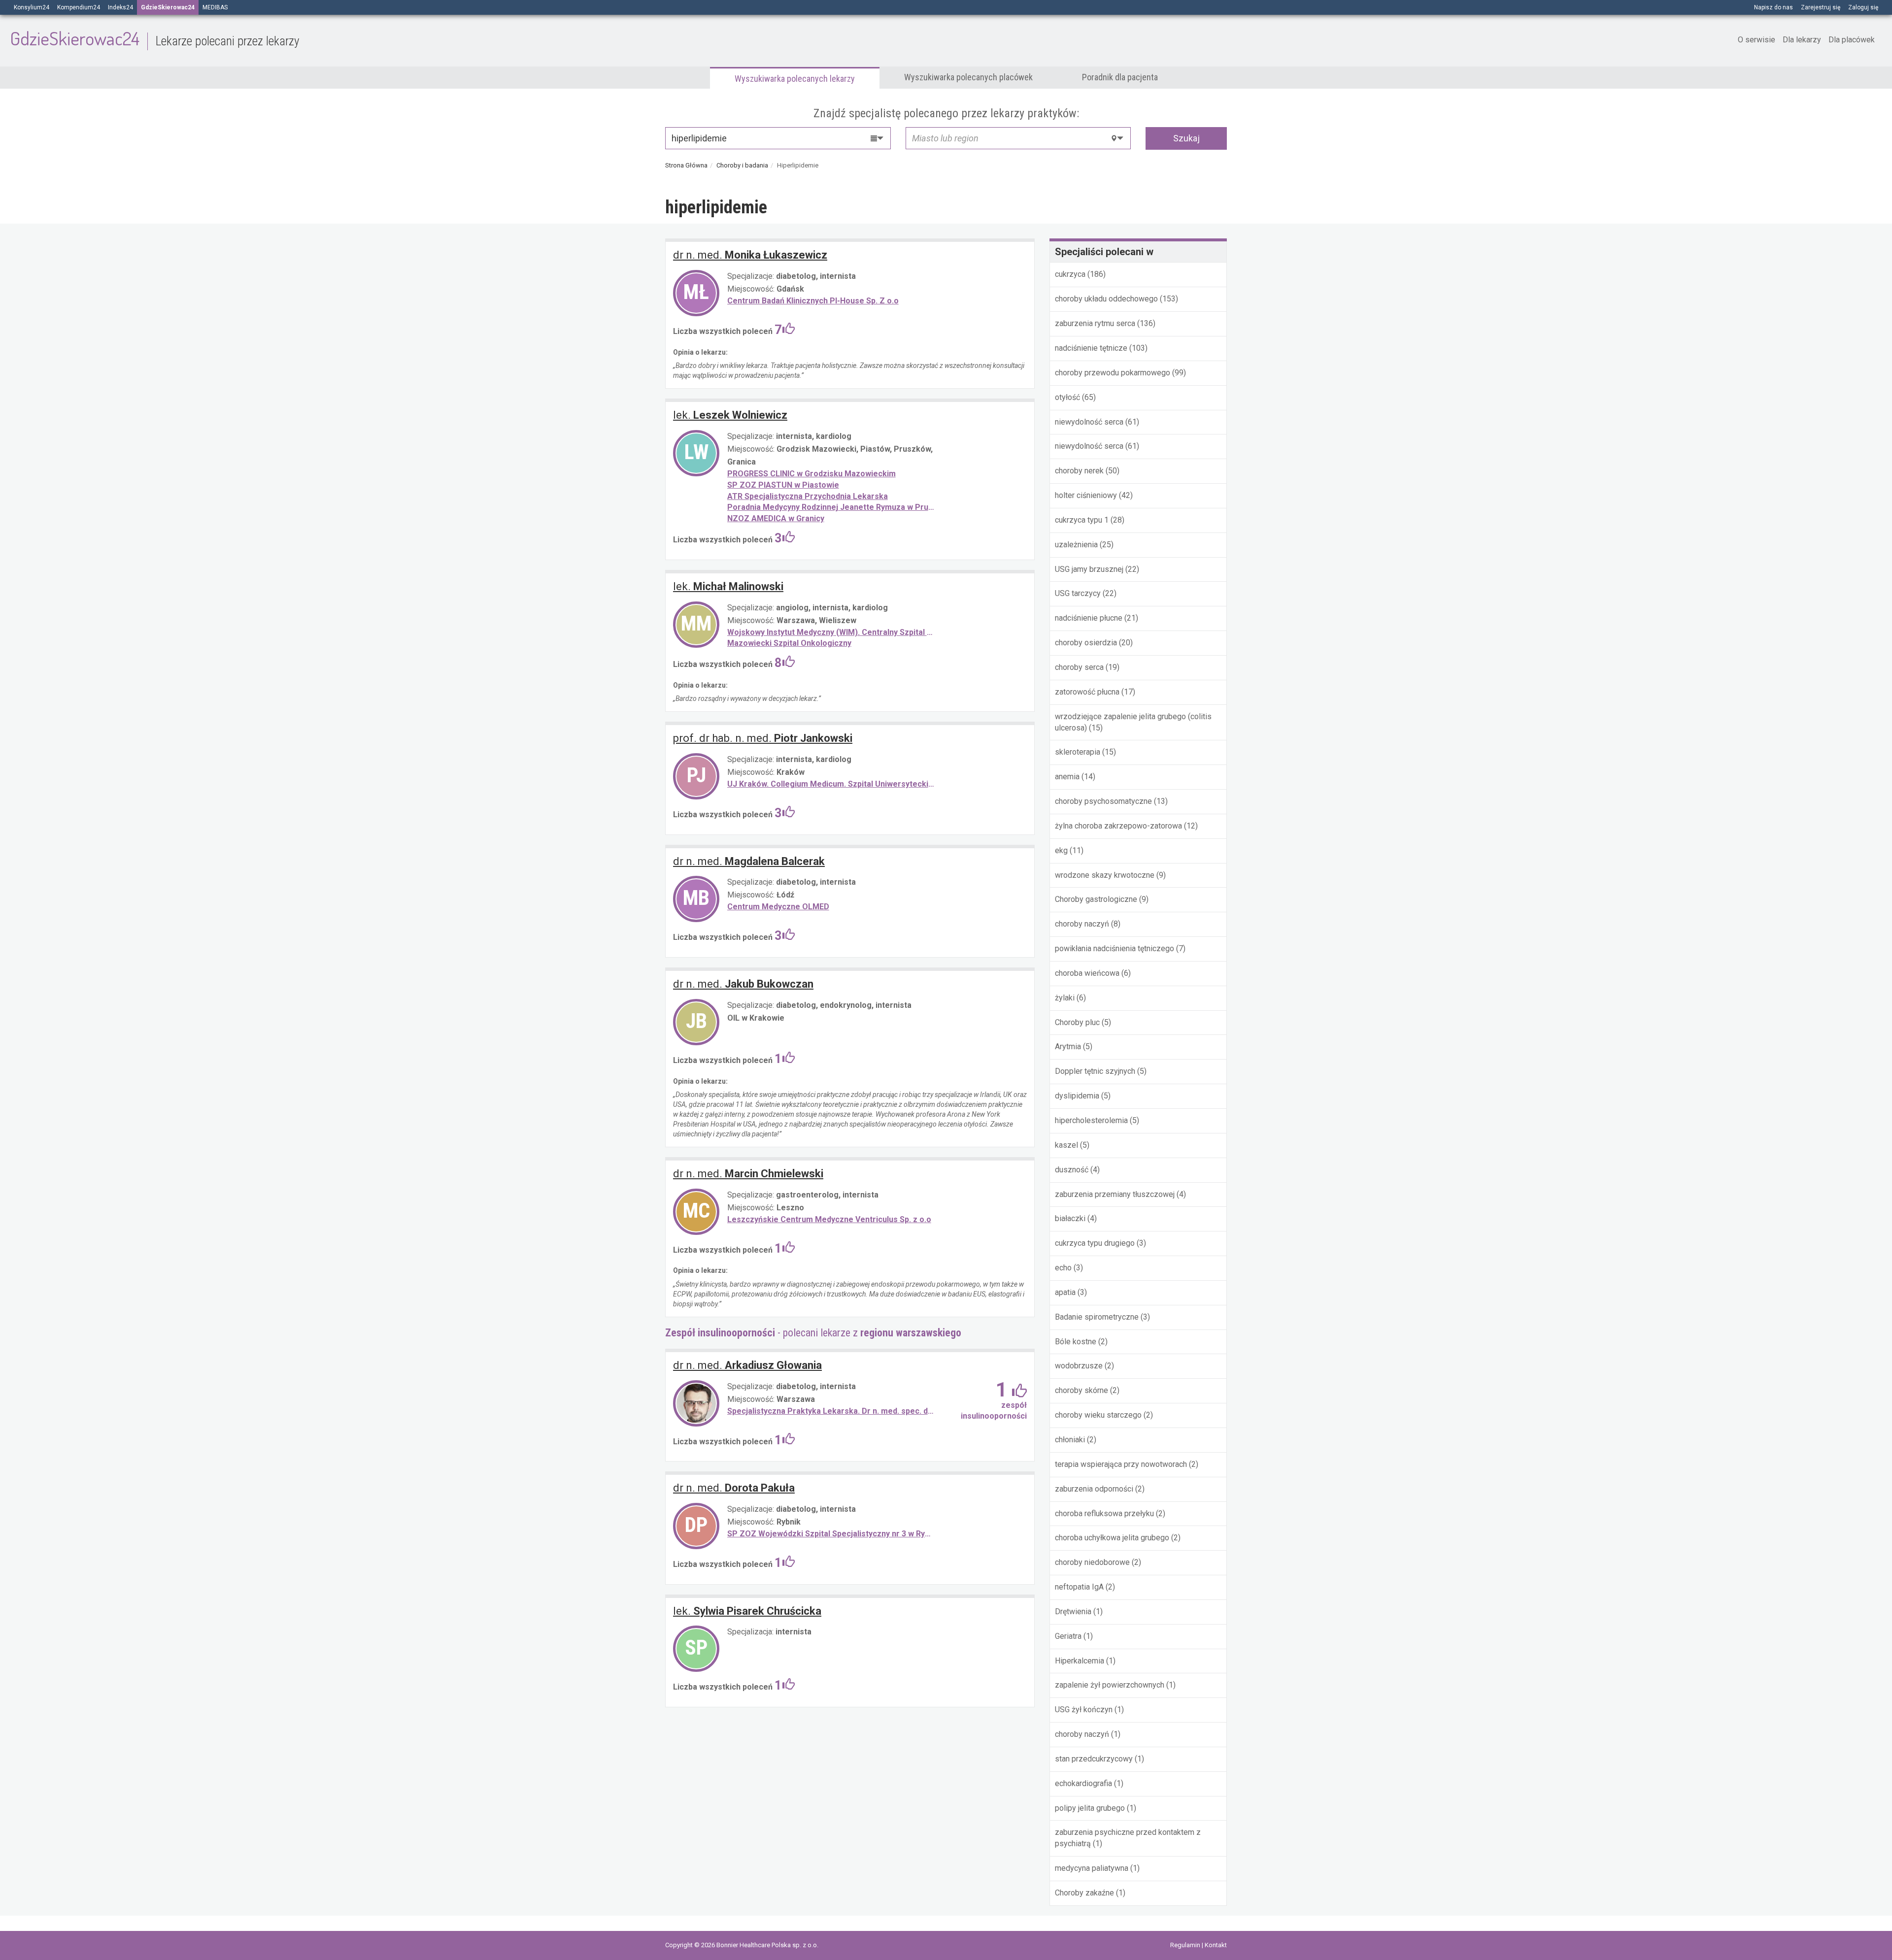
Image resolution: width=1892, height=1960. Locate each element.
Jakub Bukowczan (743, 984)
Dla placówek (1852, 40)
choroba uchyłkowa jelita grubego (1112, 1538)
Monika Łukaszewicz (750, 255)
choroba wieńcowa (1087, 973)
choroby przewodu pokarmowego (1113, 373)
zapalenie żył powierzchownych (1110, 1685)
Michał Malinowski (728, 586)
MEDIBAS (215, 7)
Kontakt (1216, 1945)
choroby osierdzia (1086, 643)
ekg (1061, 850)
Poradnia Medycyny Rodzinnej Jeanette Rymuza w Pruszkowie (831, 507)
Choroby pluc (1077, 1022)
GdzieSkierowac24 (154, 38)
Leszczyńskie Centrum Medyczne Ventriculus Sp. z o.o (829, 1219)
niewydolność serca (1089, 422)
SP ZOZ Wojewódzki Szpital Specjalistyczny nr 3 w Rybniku (831, 1534)
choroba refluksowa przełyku (1104, 1513)
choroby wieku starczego (1098, 1415)
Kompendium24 (79, 7)
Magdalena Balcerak (749, 861)
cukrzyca (1070, 274)
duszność (1072, 1170)
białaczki (1070, 1218)
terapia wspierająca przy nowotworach (1121, 1464)
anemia (1067, 777)
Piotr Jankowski (763, 738)
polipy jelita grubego (1090, 1808)
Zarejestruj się (1821, 7)
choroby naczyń (1082, 924)
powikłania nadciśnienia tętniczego (1115, 948)
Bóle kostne (1076, 1342)
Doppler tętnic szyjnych (1095, 1071)
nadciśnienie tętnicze (1091, 348)
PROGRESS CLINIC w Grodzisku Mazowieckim (811, 474)
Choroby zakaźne (1084, 1893)
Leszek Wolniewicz (730, 415)
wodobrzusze (1079, 1366)
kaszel (1066, 1145)
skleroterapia (1078, 752)
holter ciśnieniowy (1086, 495)
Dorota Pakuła (734, 1488)
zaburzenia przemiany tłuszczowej (1115, 1194)
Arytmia (1068, 1046)
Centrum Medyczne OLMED (778, 907)
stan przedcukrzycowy (1094, 1759)
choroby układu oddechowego (1106, 299)
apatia (1065, 1292)
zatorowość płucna (1087, 692)
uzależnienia (1076, 545)
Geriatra (1068, 1636)
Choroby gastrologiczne (1096, 899)
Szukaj (1186, 138)
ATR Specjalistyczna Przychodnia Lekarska (808, 496)
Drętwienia (1073, 1611)
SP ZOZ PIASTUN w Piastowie (783, 485)
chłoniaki (1070, 1440)
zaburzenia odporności (1094, 1489)
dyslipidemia (1077, 1096)
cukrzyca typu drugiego (1095, 1243)
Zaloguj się (1863, 7)
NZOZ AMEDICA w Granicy (776, 518)
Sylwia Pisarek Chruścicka (747, 1611)
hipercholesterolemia (1091, 1120)
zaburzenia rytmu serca (1095, 323)
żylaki (1065, 998)
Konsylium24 (32, 7)
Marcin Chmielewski (748, 1174)
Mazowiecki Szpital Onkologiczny (789, 643)
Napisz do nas (1774, 7)
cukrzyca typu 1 (1082, 520)
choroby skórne (1081, 1390)
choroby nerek (1079, 471)
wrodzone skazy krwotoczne (1105, 875)
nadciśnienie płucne (1089, 618)
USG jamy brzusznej (1089, 569)
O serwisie (1757, 40)
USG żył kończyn (1084, 1710)
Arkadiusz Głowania (747, 1365)
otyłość (1067, 397)
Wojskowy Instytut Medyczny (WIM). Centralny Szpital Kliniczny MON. (831, 632)
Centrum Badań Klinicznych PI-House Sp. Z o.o (813, 301)
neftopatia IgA (1079, 1587)
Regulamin (1186, 1945)
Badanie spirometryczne (1097, 1317)
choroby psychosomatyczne (1103, 801)
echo (1063, 1268)
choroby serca (1079, 667)
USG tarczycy (1078, 593)
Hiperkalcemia (1080, 1661)
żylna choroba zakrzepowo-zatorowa (1118, 826)
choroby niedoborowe (1092, 1562)
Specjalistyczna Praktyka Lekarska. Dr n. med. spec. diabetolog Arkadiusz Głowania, (831, 1411)
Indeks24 (120, 7)
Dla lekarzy (1802, 40)
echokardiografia (1083, 1783)
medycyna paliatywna (1092, 1868)
